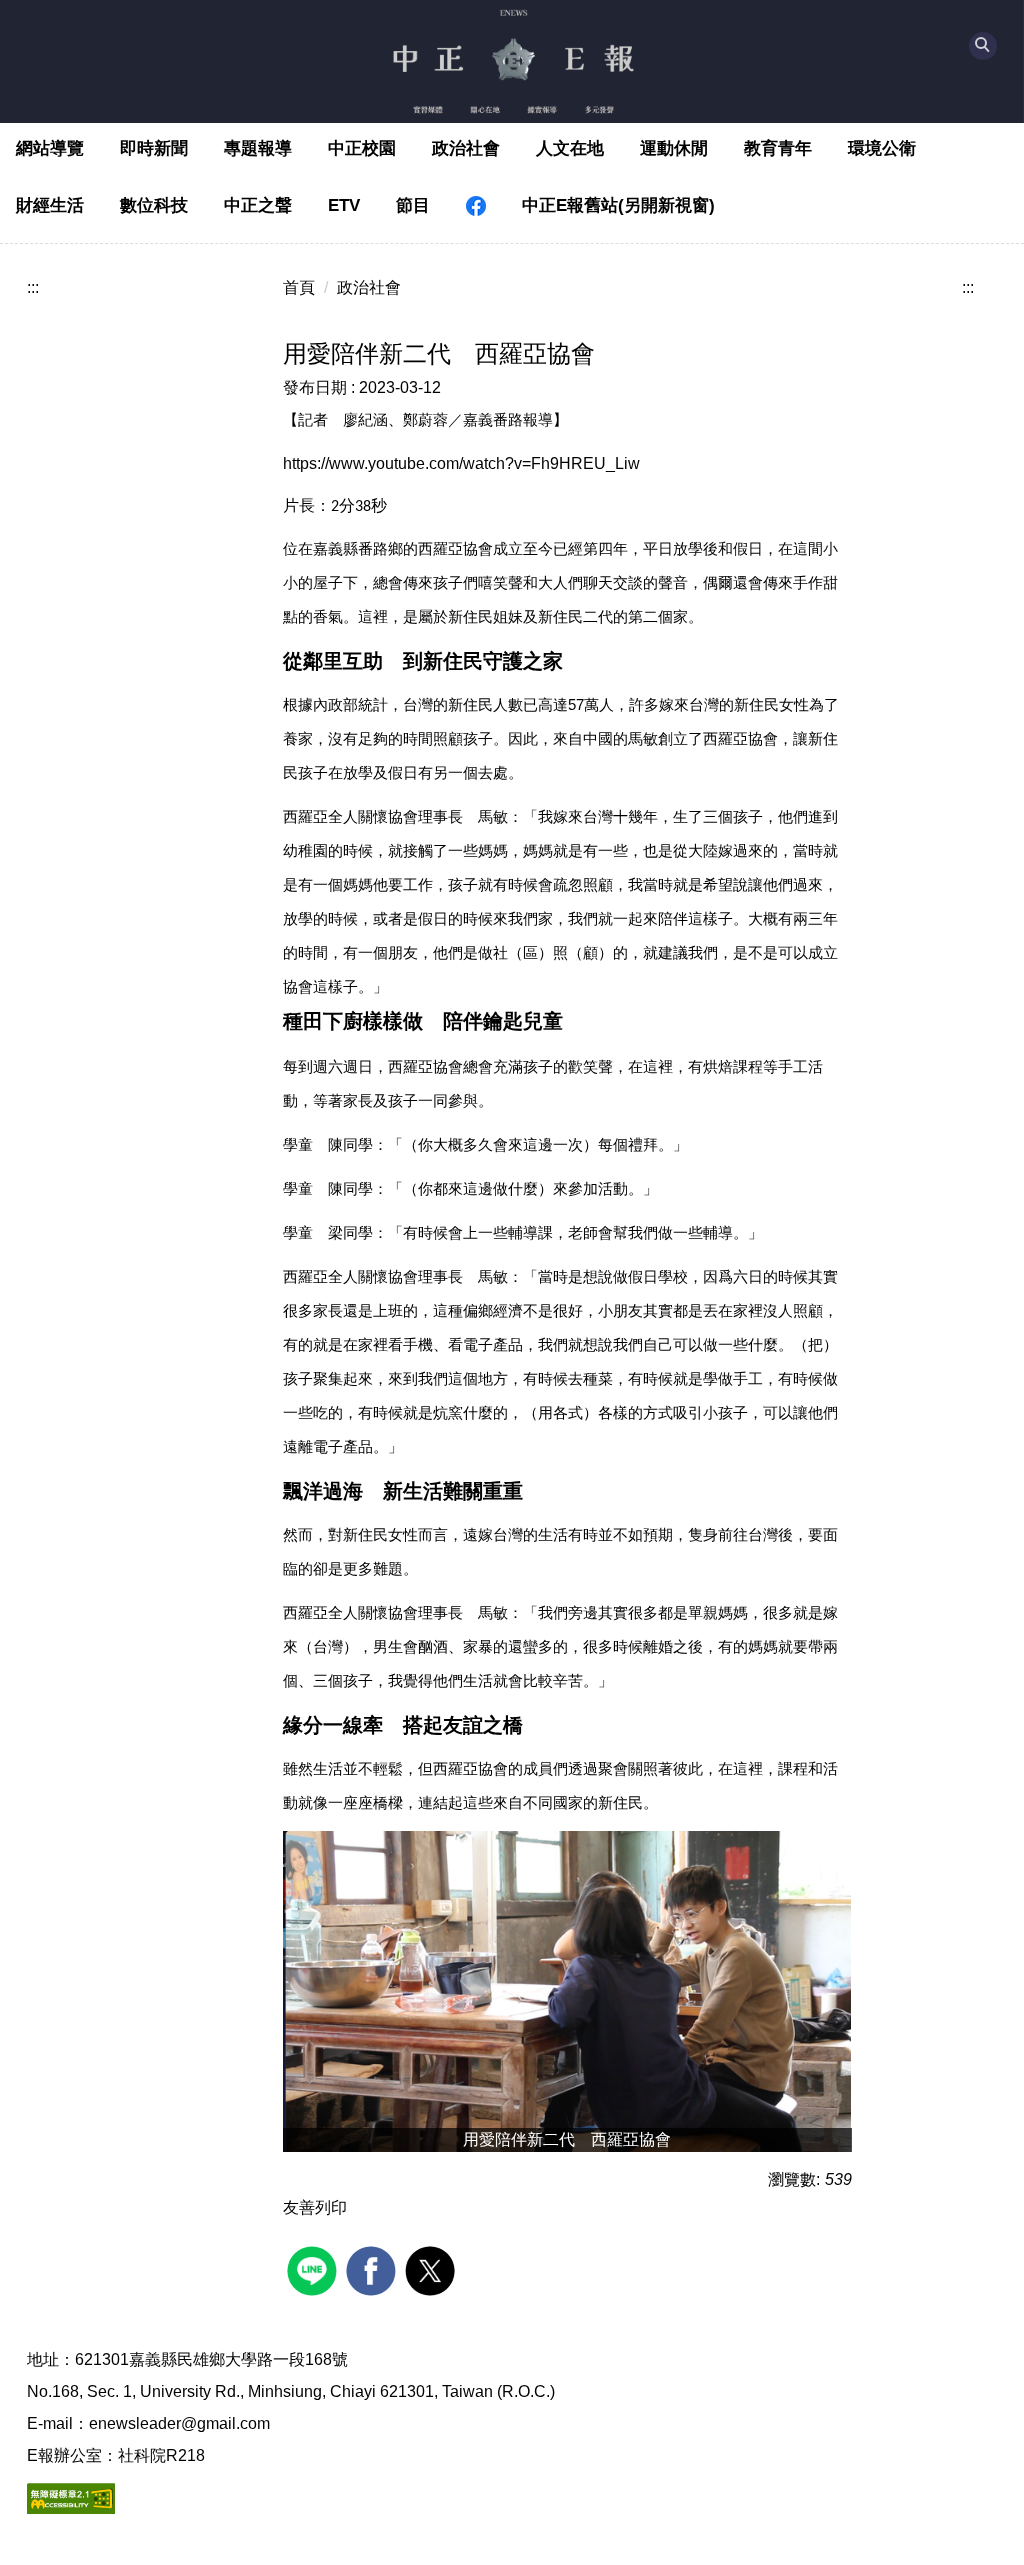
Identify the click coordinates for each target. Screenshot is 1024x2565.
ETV (344, 205)
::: (33, 287)
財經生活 (50, 205)
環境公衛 (882, 148)
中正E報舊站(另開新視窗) (618, 205)
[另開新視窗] (476, 206)
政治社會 (466, 148)
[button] (983, 46)
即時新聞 (154, 148)
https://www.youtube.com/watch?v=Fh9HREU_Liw (461, 463)
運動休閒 (674, 148)
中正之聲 (258, 205)
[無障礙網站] (71, 2497)
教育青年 (778, 148)
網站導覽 (50, 148)
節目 (413, 205)
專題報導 (258, 148)
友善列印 (315, 2207)
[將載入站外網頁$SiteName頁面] (314, 2268)
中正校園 (362, 148)
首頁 (299, 287)
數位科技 (154, 205)
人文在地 (570, 148)
